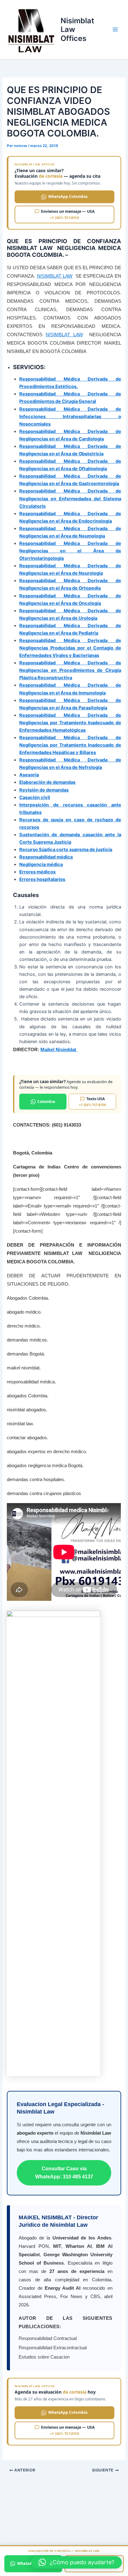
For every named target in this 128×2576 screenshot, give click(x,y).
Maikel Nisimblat (59, 1049)
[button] (76, 2562)
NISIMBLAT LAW (55, 276)
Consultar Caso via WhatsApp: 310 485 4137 (64, 2173)
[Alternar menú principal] (115, 30)
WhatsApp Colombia (68, 196)
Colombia (46, 1102)
